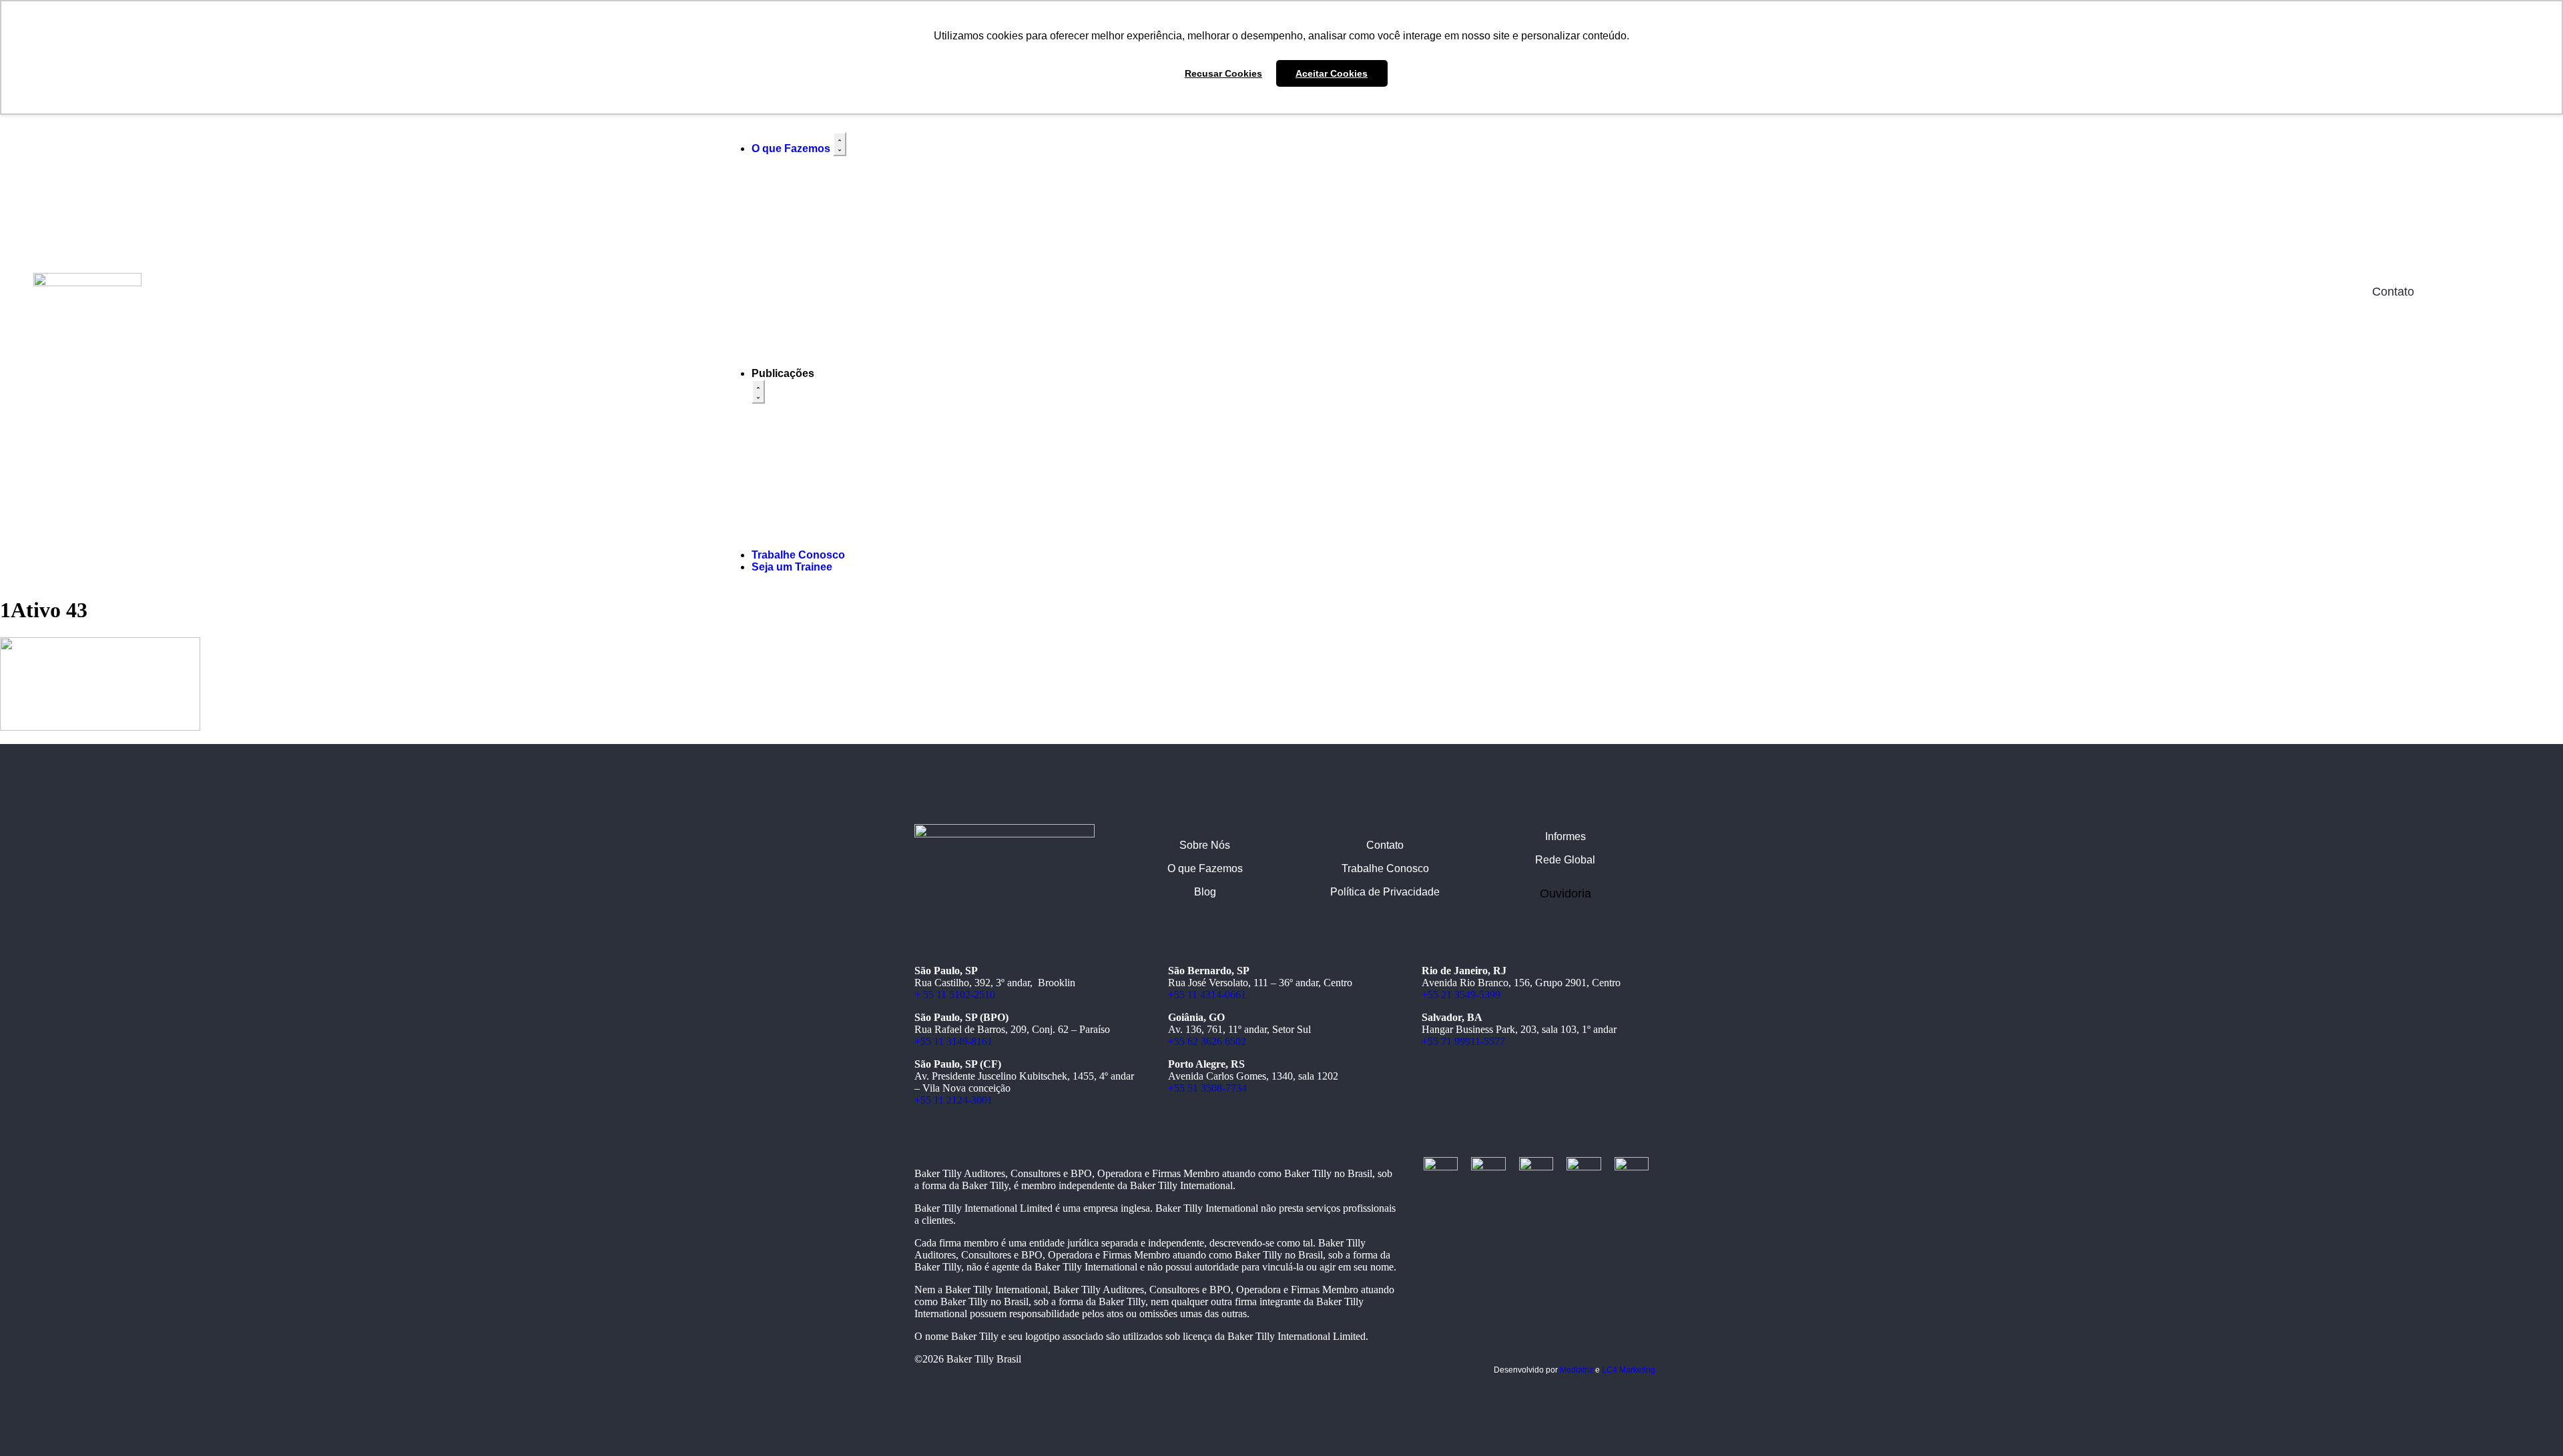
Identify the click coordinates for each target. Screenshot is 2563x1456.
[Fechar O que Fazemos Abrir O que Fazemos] (840, 144)
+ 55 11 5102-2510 (955, 995)
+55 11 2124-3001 (953, 1100)
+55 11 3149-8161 (953, 1041)
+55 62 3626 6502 (1207, 1041)
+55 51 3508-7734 (1207, 1088)
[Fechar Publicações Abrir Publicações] (758, 392)
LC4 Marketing (1629, 1370)
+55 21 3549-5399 (1461, 995)
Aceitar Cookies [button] (1332, 73)
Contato (2393, 292)
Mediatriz (1577, 1370)
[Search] (2162, 292)
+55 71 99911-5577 (1463, 1041)
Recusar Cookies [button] (1223, 73)
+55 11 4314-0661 (1207, 995)
